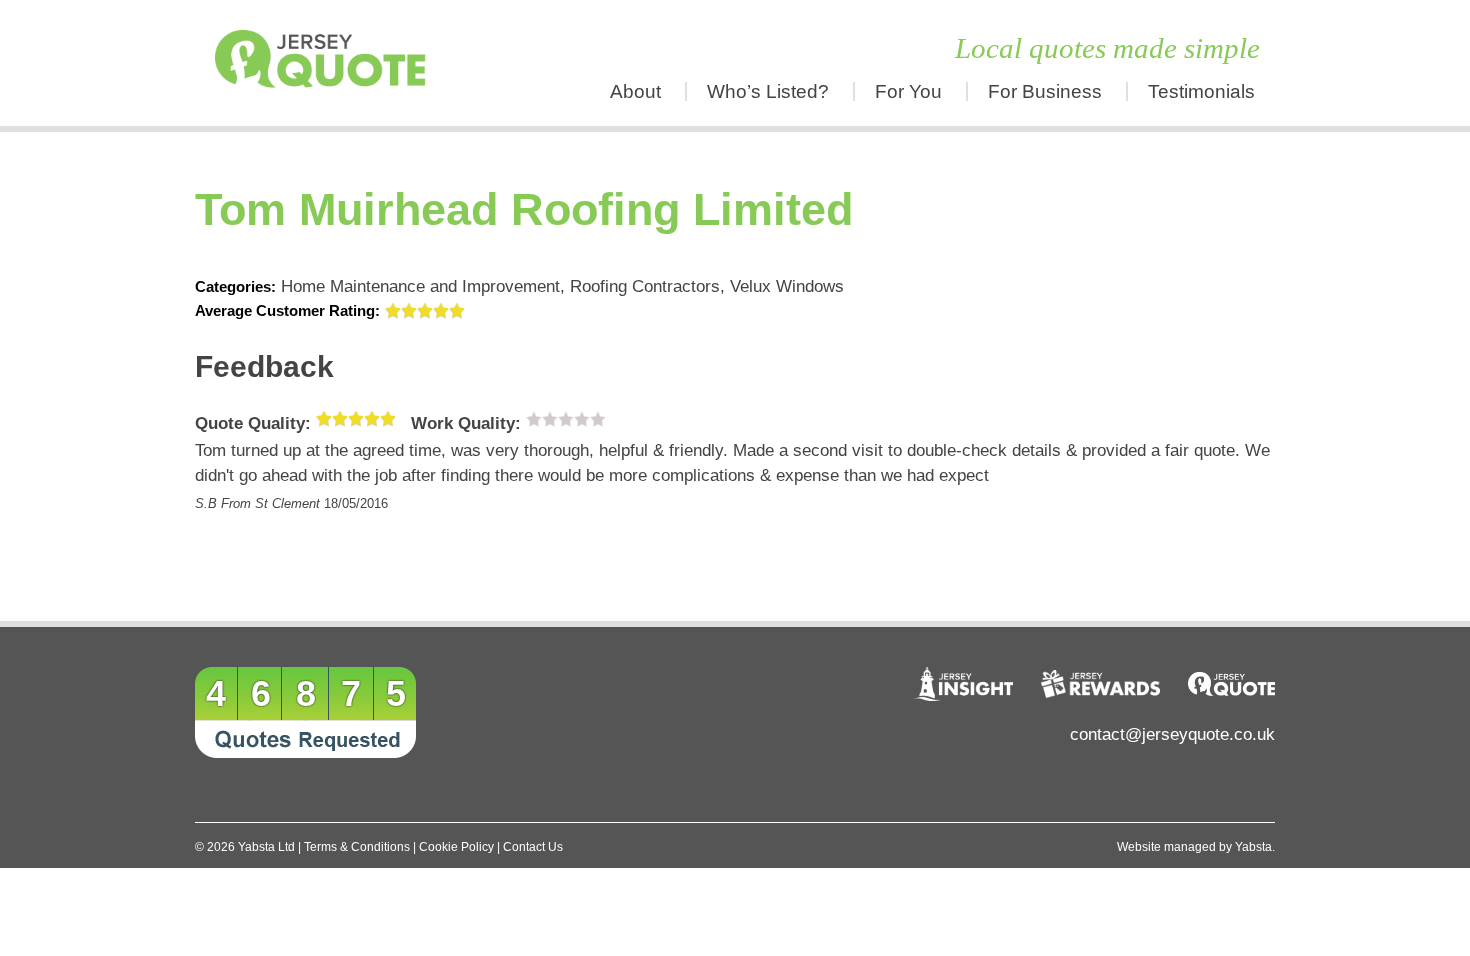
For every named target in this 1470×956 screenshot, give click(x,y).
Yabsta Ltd (266, 847)
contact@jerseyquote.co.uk (1172, 734)
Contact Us (533, 847)
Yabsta (1253, 847)
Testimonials (1201, 91)
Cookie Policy (456, 847)
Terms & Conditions (357, 847)
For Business (1045, 91)
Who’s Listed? (768, 91)
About (635, 91)
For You (908, 91)
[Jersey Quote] (330, 63)
